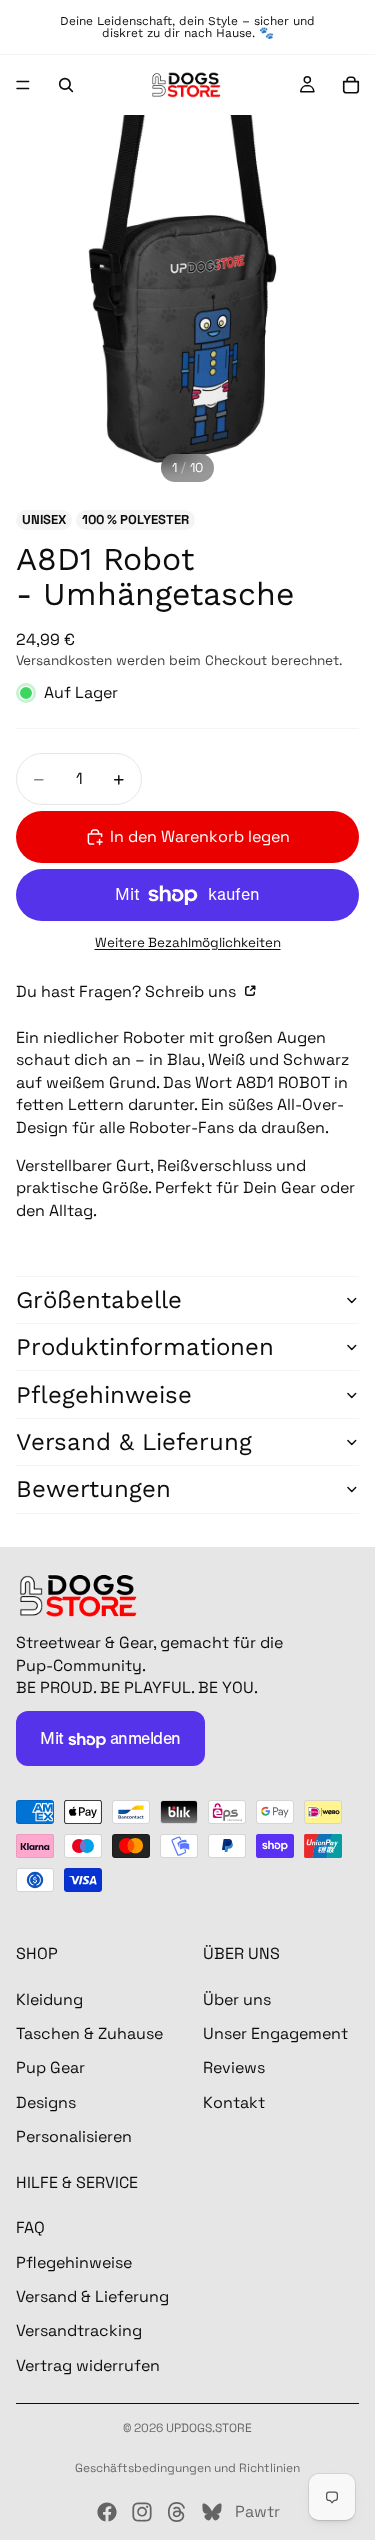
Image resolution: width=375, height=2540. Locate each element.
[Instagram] (142, 2512)
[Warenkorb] (351, 85)
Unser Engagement (275, 2033)
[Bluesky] (212, 2512)
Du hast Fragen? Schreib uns (128, 991)
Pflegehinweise (104, 1395)
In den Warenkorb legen (200, 836)
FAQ (30, 2227)
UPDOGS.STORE (209, 2428)
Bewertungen (93, 1489)
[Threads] (177, 2512)
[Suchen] (66, 85)
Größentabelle (99, 1300)
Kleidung (49, 1999)
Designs (46, 2102)
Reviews (234, 2067)
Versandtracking (79, 2331)
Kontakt (234, 2102)
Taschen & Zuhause (89, 2033)
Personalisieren (74, 2136)
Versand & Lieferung (134, 1442)
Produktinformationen (145, 1347)
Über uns (237, 1999)
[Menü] (23, 85)
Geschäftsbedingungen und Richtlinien (187, 2468)
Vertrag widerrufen (88, 2365)
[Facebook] (107, 2512)
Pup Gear (50, 2067)
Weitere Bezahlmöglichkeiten (188, 942)
